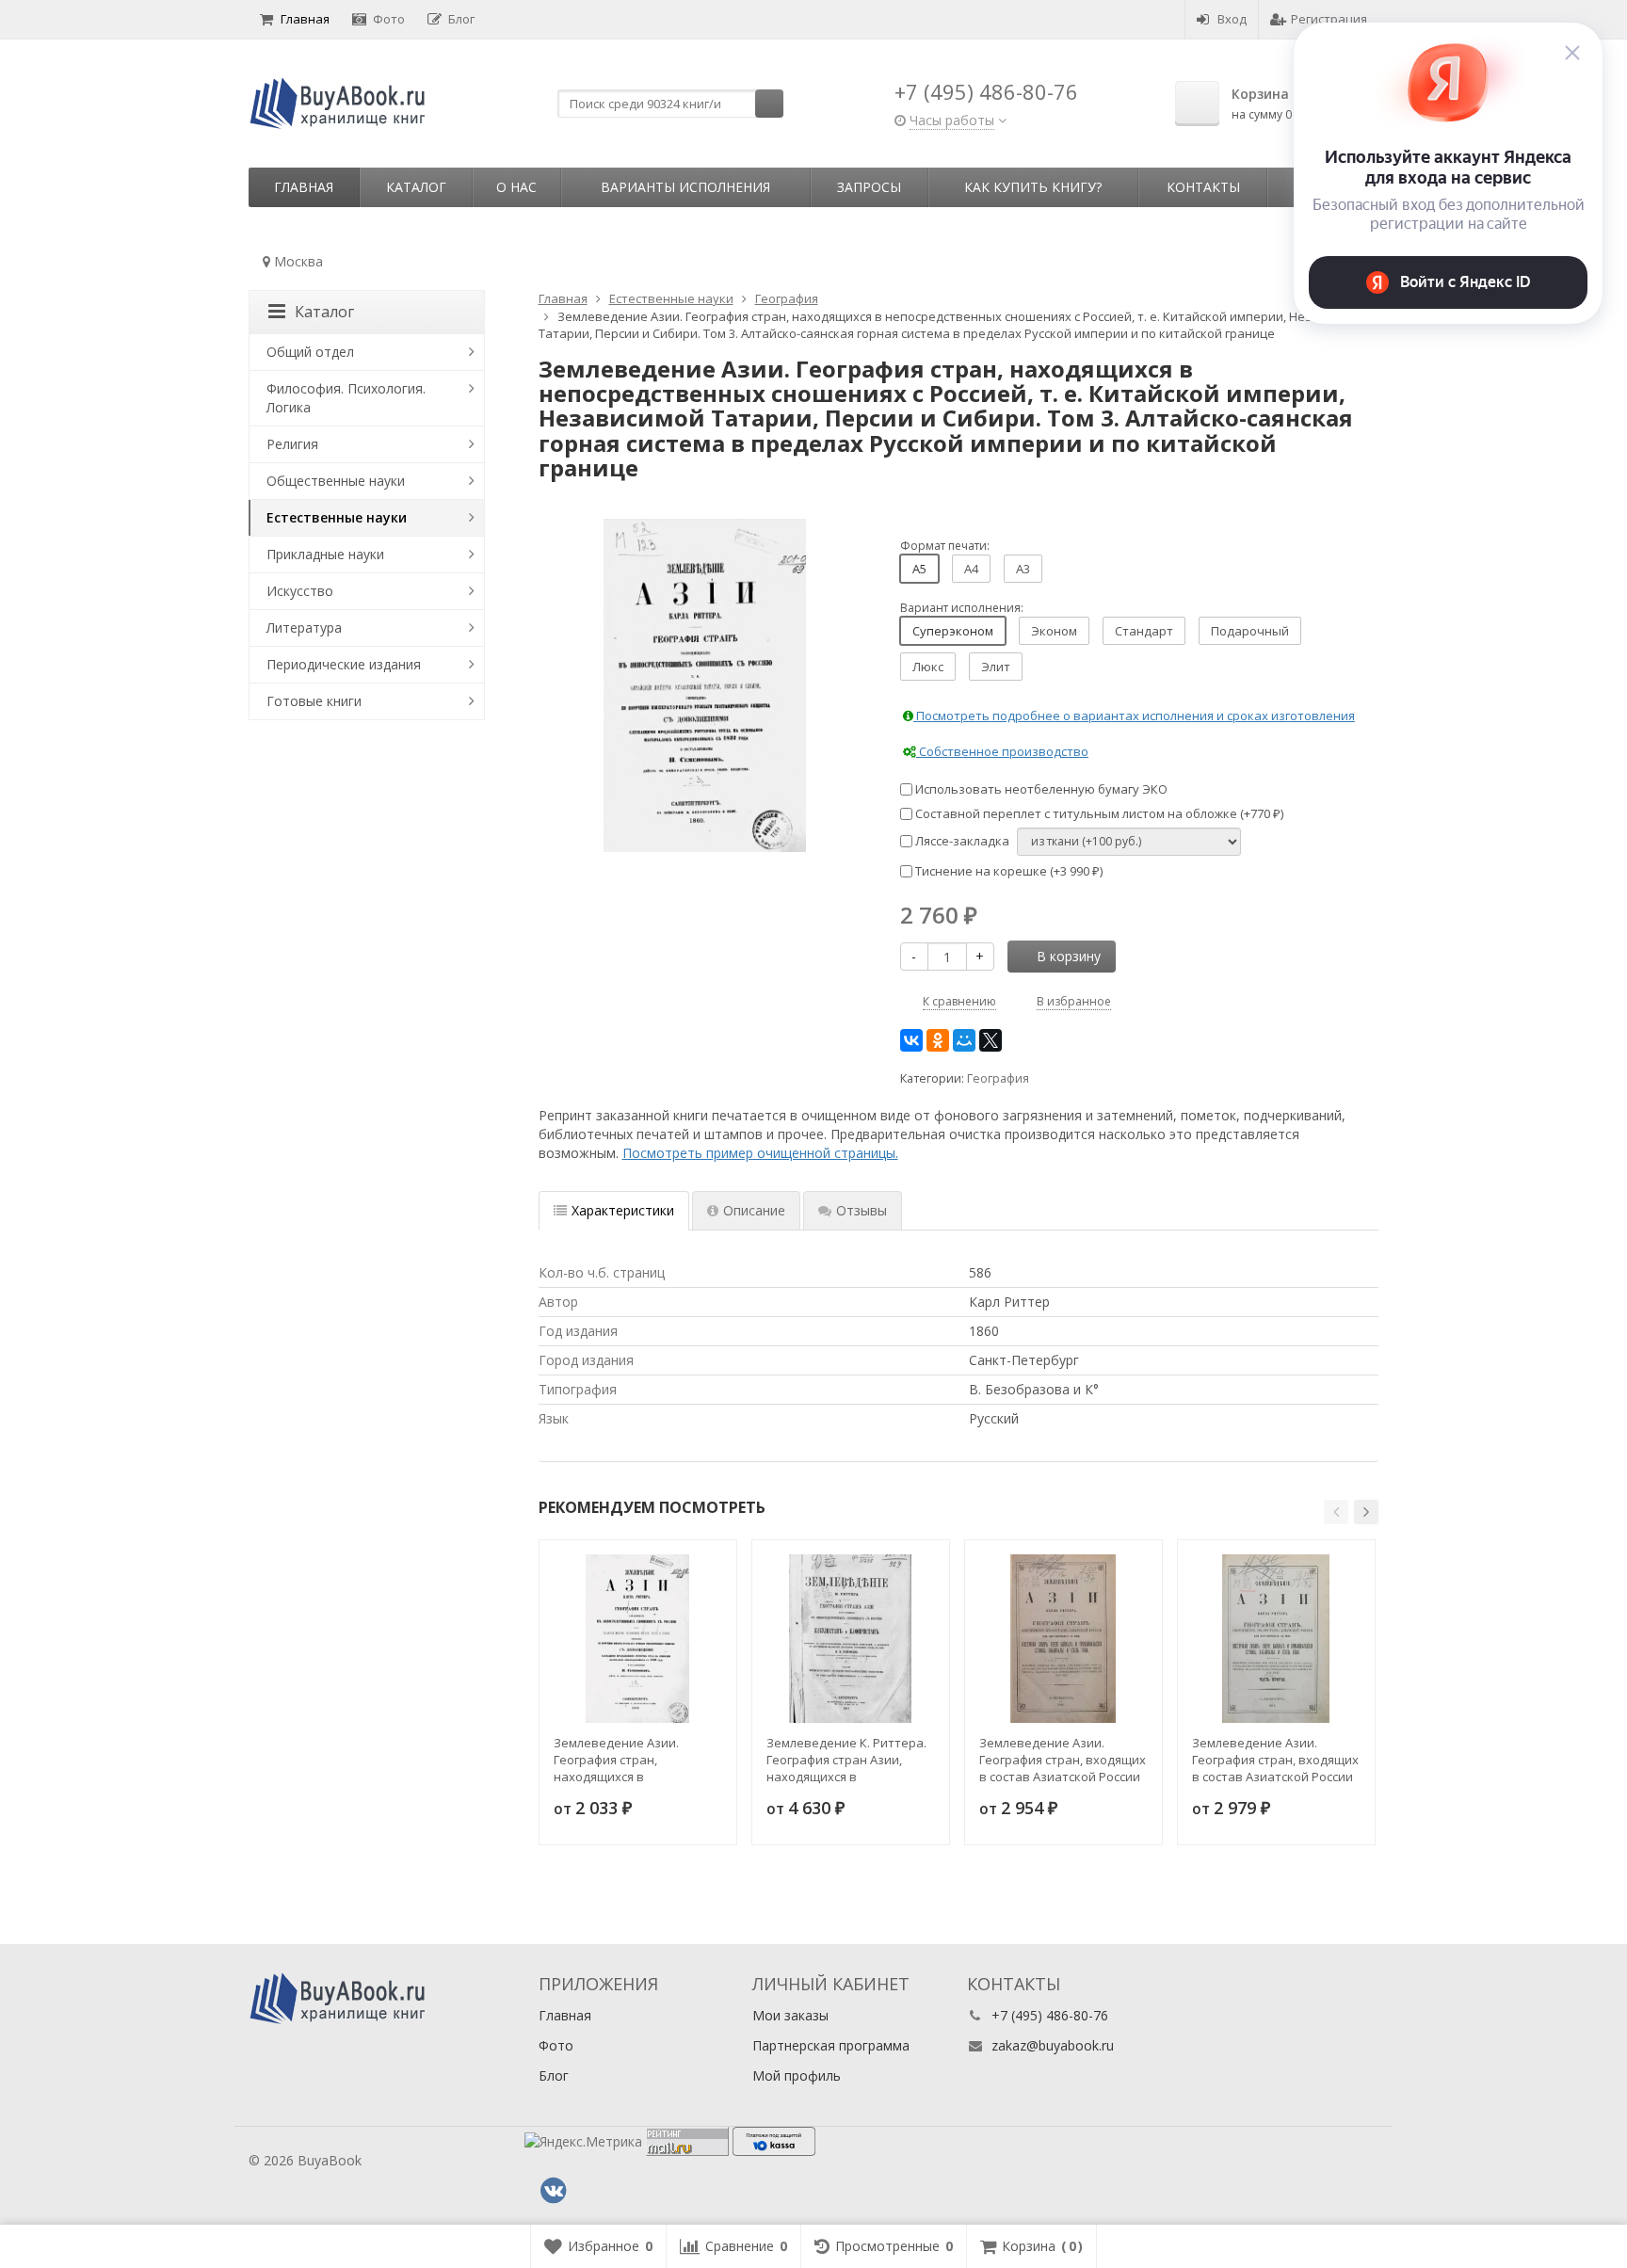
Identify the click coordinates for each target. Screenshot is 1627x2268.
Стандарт (1144, 631)
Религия (292, 444)
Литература (304, 627)
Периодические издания (344, 664)
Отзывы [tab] (862, 1210)
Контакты (1203, 187)
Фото (389, 19)
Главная (305, 19)
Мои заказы (790, 2015)
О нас (516, 187)
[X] (991, 1040)
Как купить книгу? (1033, 187)
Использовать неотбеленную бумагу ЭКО (1040, 789)
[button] (1336, 1512)
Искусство (300, 591)
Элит (996, 667)
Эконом (1054, 631)
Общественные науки (336, 481)
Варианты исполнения (685, 187)
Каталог (416, 187)
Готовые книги (314, 701)
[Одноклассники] (938, 1040)
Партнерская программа (831, 2045)
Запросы (869, 187)
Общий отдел (310, 352)
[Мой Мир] (964, 1040)
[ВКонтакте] (911, 1040)
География (998, 1078)
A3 (1023, 569)
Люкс (928, 667)
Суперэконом (953, 631)
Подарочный (1250, 631)
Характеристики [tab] (623, 1210)
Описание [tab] (754, 1210)
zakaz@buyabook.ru (1053, 2045)
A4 (971, 569)
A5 (919, 569)
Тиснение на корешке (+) (1007, 871)
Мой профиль (797, 2075)
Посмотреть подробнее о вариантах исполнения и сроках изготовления (1134, 716)
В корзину (1069, 956)
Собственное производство (1002, 751)
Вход (1232, 19)
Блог (461, 19)
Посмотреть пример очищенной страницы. (760, 1153)
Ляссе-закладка (961, 841)
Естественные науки (337, 517)
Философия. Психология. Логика (346, 398)
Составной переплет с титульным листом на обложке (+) (1098, 813)
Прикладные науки (325, 554)
